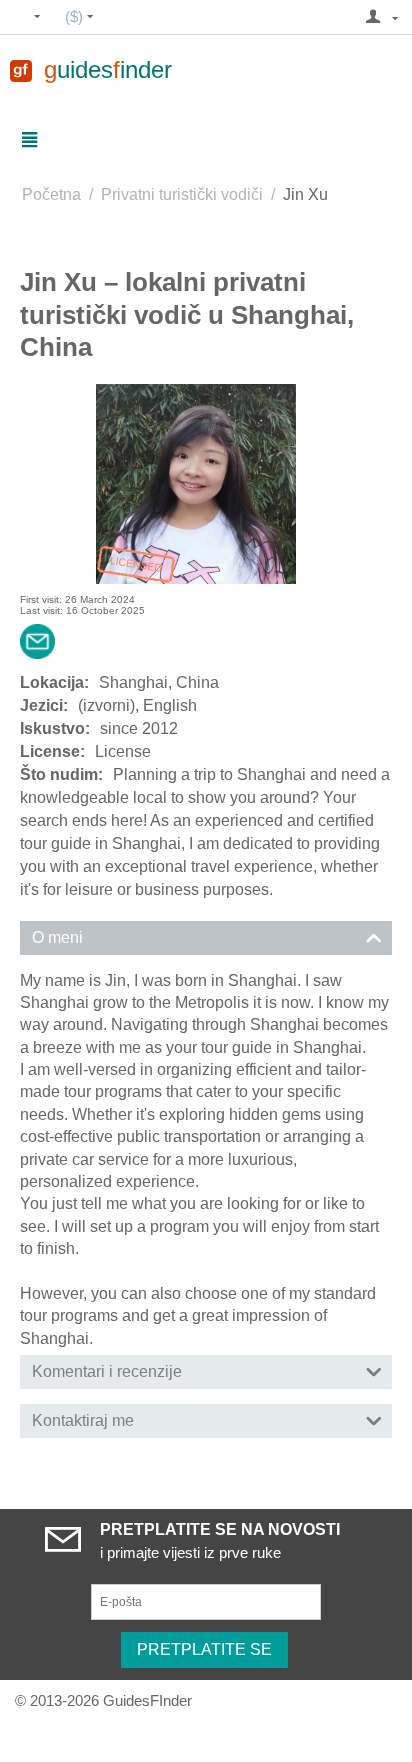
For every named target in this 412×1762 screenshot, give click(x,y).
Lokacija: (54, 682)
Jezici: (44, 705)
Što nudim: (61, 774)
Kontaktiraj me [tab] (83, 1420)
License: (52, 751)
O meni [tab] (57, 937)
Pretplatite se (204, 1649)
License (123, 751)
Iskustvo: (55, 728)
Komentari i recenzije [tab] (107, 1371)
